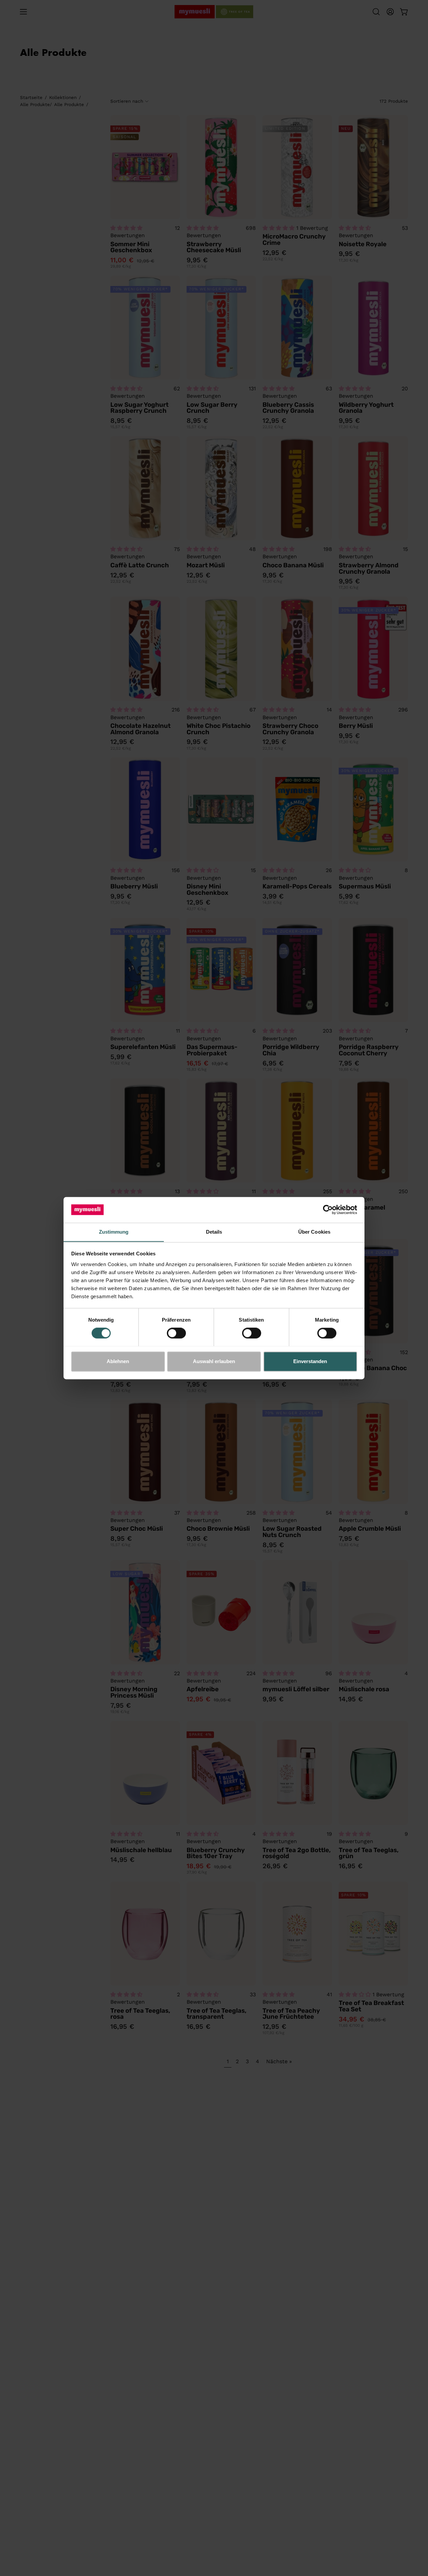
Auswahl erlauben (214, 1361)
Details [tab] (214, 1232)
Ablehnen (118, 1361)
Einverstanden (310, 1361)
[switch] (176, 1333)
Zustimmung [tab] (114, 1232)
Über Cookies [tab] (314, 1232)
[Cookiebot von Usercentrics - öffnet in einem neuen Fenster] (328, 1210)
